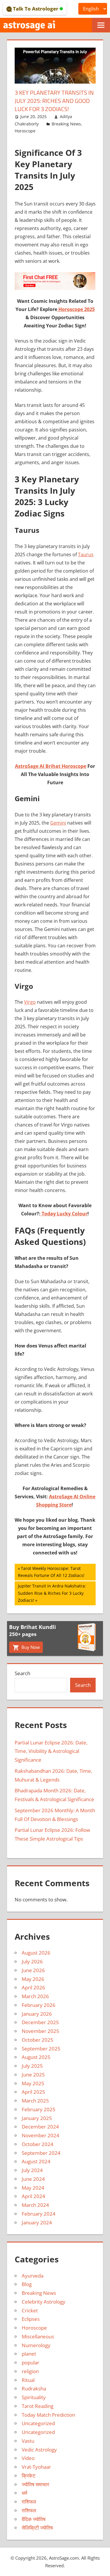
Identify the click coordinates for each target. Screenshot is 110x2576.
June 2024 (33, 2179)
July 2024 (32, 2170)
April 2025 (33, 2092)
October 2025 (38, 2040)
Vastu (28, 2441)
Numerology (36, 2345)
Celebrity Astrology (44, 2302)
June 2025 (33, 2075)
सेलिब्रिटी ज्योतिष (37, 2528)
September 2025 (41, 2049)
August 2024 (36, 2161)
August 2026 (36, 1953)
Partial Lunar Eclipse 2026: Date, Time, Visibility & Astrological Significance (51, 1751)
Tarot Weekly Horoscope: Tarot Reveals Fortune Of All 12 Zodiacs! (51, 1572)
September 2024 (41, 2153)
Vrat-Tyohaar (36, 2467)
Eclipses (31, 2319)
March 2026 (35, 1996)
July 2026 (32, 1961)
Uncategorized (38, 2423)
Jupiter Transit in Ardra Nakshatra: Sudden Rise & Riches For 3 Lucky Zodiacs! (52, 1593)
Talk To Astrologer (36, 9)
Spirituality (34, 2397)
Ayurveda (33, 2276)
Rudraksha (34, 2388)
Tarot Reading (38, 2406)
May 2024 (33, 2188)
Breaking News (66, 124)
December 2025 (40, 2022)
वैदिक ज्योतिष (34, 2519)
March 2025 (35, 2101)
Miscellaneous (38, 2336)
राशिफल (29, 2502)
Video (28, 2458)
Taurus (86, 554)
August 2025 (36, 2057)
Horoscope (25, 131)
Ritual (28, 2380)
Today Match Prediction (48, 2415)
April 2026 (33, 1987)
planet (29, 2354)
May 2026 (33, 1979)
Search (22, 1673)
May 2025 (33, 2083)
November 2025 (40, 2031)
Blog (27, 2284)
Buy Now (30, 1647)
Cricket (30, 2310)
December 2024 (40, 2127)
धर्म (24, 2493)
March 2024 (35, 2205)
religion (30, 2371)
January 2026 (37, 2014)
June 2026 (33, 1970)
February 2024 (39, 2214)
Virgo (30, 1002)
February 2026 (39, 2005)
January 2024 (37, 2222)
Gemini (58, 823)
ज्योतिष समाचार (35, 2484)
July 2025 (32, 2066)
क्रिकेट (29, 2476)
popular (31, 2362)
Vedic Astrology (39, 2450)
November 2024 (40, 2135)
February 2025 (39, 2109)
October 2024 (38, 2144)
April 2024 (33, 2196)
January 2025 (37, 2118)
